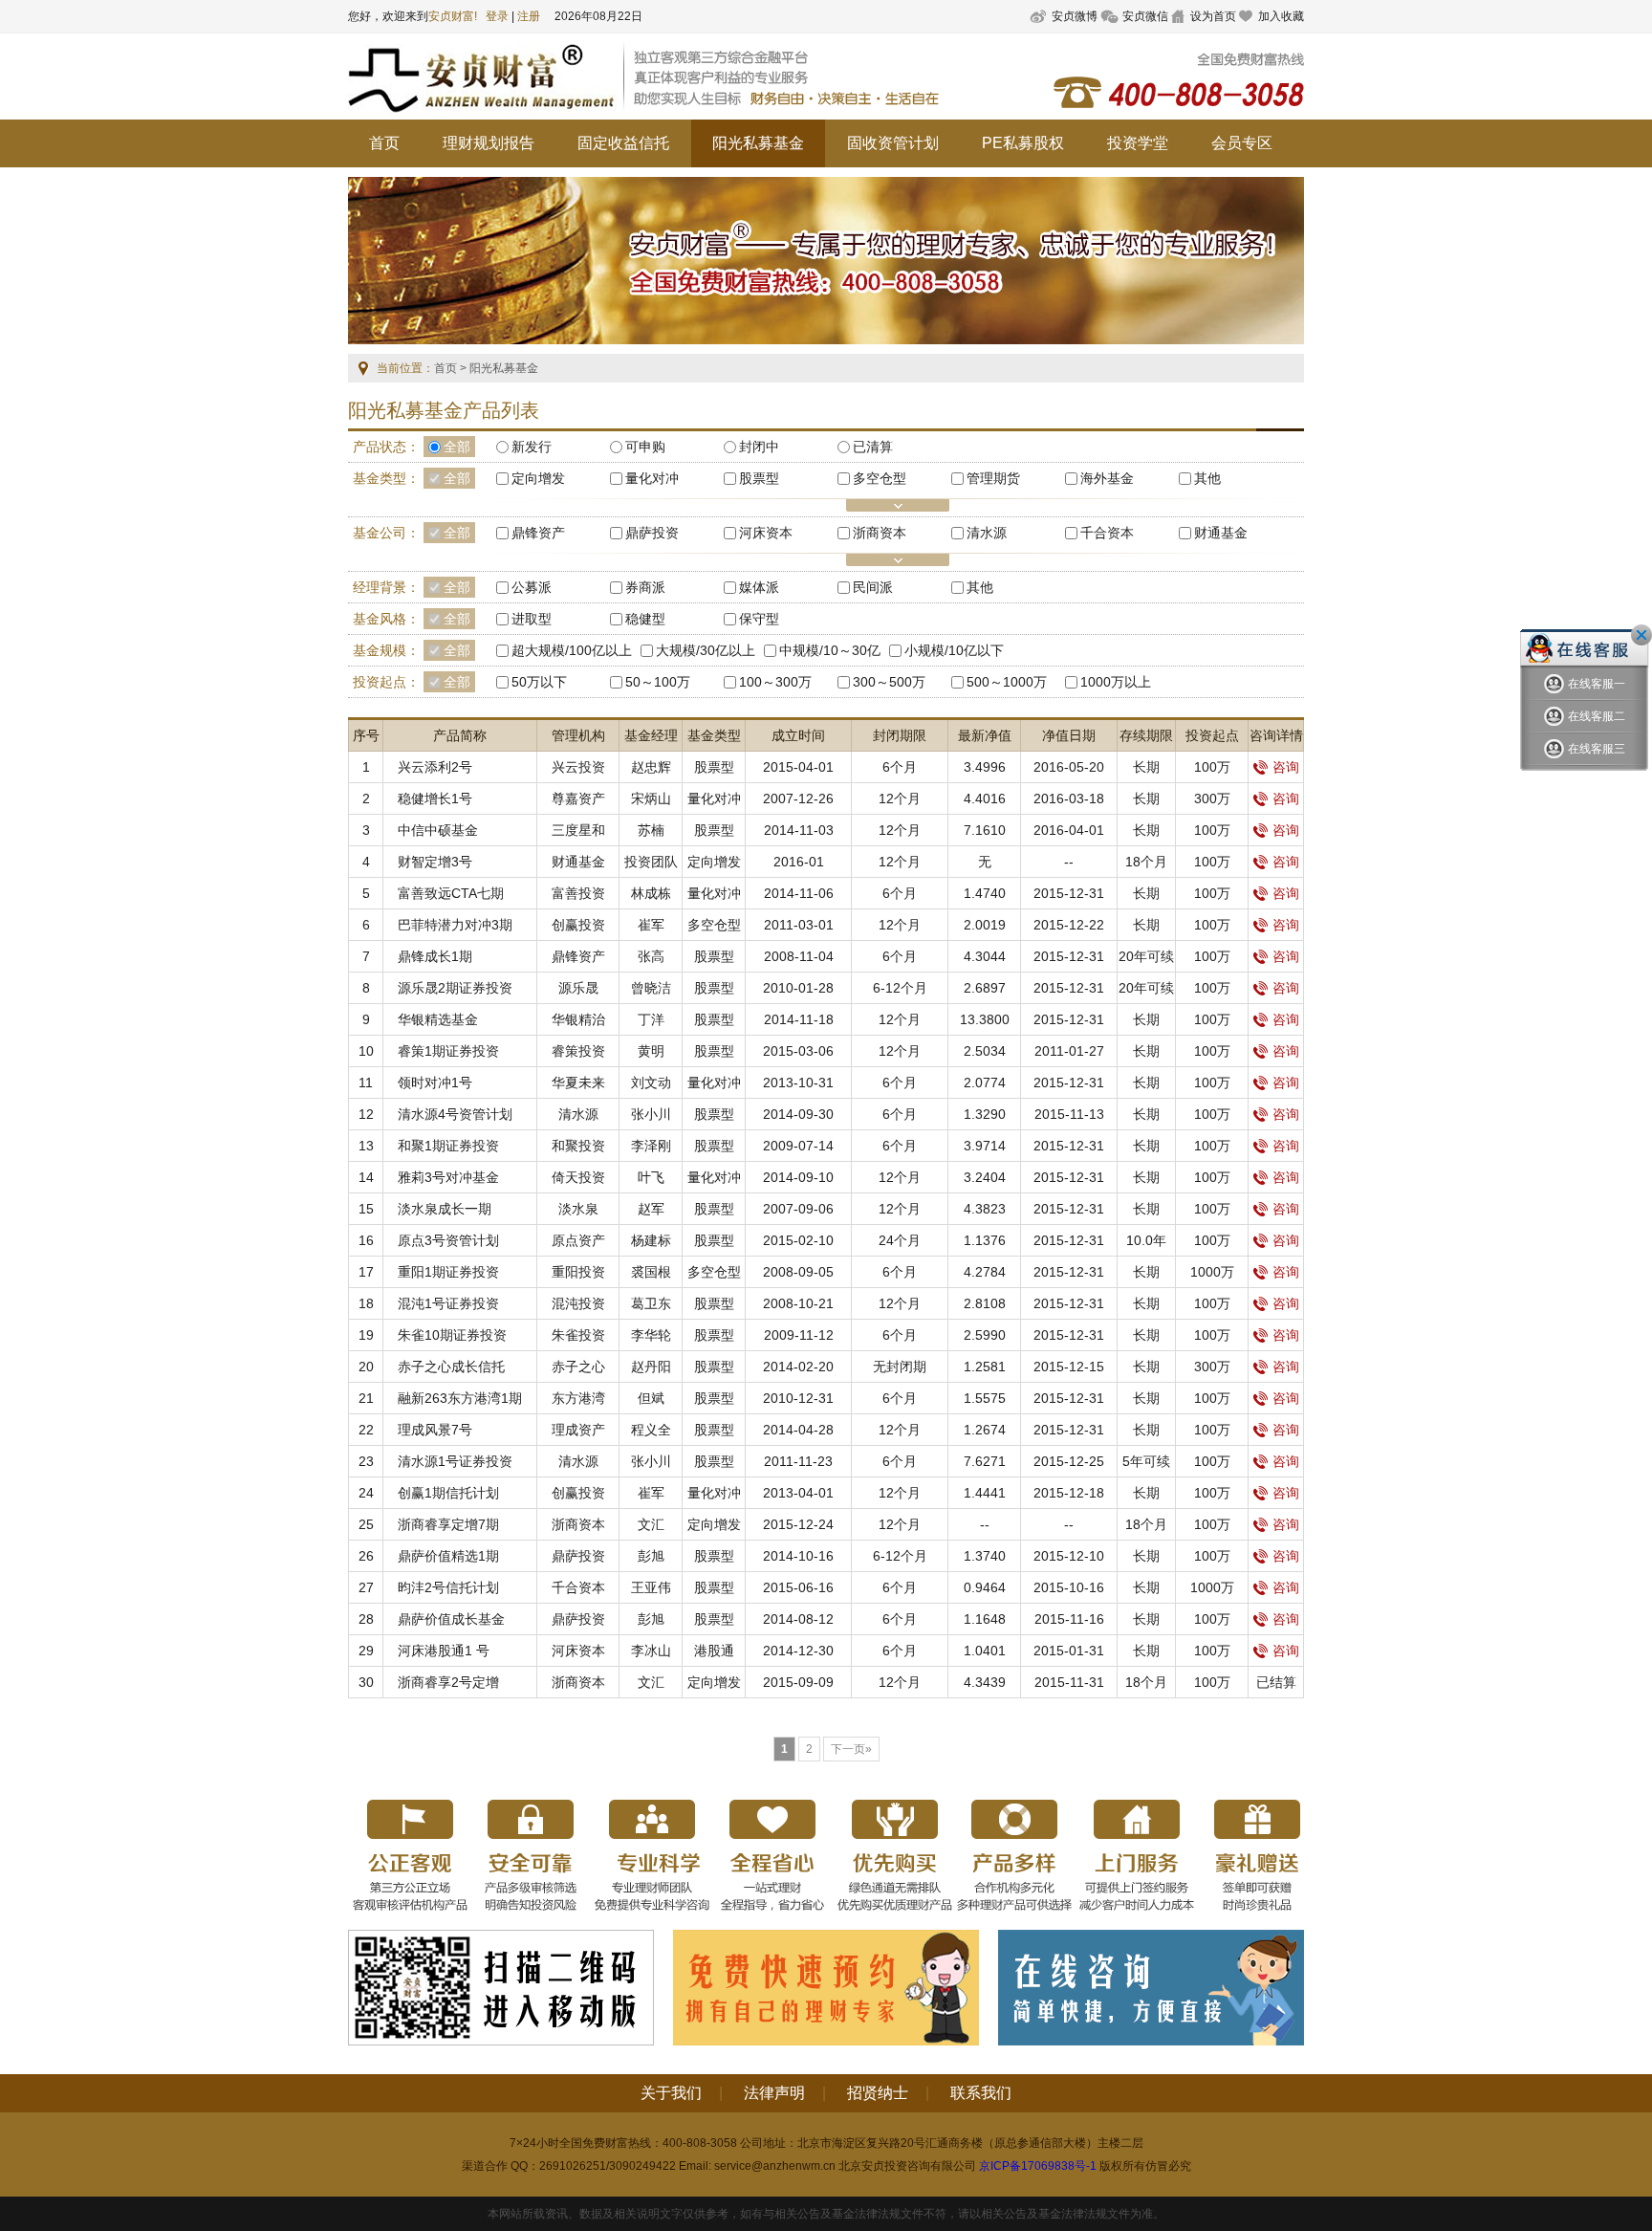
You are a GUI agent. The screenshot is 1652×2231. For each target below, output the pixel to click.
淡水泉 (578, 1209)
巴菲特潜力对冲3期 (455, 925)
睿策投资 (578, 1051)
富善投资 (578, 893)
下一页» (851, 1749)
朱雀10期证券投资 (452, 1335)
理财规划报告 (489, 143)
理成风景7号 (435, 1430)
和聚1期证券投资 (448, 1146)
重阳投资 (578, 1272)
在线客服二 (1597, 716)
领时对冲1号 (435, 1083)
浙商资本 (578, 1524)
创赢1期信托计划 (448, 1493)
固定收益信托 (623, 143)
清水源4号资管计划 (455, 1114)
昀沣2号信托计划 (448, 1587)
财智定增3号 (435, 862)
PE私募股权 (1023, 143)
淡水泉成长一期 (445, 1209)
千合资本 (578, 1587)
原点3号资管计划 (448, 1240)
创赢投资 (578, 925)
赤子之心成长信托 (451, 1367)
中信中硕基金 (438, 830)
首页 (384, 143)
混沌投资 (578, 1303)
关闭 (1641, 635)
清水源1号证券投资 (455, 1461)
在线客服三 (1597, 749)
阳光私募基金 (758, 143)
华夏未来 (578, 1083)
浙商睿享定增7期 (448, 1524)
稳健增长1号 (435, 798)
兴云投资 (578, 767)
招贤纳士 (878, 2093)
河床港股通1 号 (444, 1651)
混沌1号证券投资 (448, 1303)
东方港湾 (578, 1398)
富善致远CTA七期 (451, 893)
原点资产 (578, 1240)
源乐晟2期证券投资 (455, 988)
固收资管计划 (893, 143)
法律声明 (774, 2093)
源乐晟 (578, 988)
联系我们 (981, 2093)
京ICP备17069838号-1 (1038, 2166)
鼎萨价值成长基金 (451, 1619)
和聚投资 (578, 1146)
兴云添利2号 (435, 767)
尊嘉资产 (578, 798)
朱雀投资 (578, 1335)
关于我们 (671, 2093)
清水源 (578, 1114)
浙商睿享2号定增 (448, 1682)
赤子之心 (578, 1367)
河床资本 (578, 1651)
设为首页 (1213, 16)
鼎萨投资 (578, 1556)
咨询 (1286, 767)
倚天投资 (578, 1177)
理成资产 (578, 1430)
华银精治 (578, 1019)
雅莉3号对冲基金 (448, 1177)
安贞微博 (1075, 16)
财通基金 (578, 862)
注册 (529, 16)
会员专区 (1242, 143)
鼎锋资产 (578, 956)
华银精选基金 (438, 1019)
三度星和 (578, 830)
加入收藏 (1281, 16)
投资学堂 (1138, 143)
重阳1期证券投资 (448, 1272)
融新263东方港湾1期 (460, 1398)
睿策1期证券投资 (448, 1051)
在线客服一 (1597, 684)
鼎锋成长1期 (435, 956)
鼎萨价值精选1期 (448, 1556)
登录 (497, 16)
